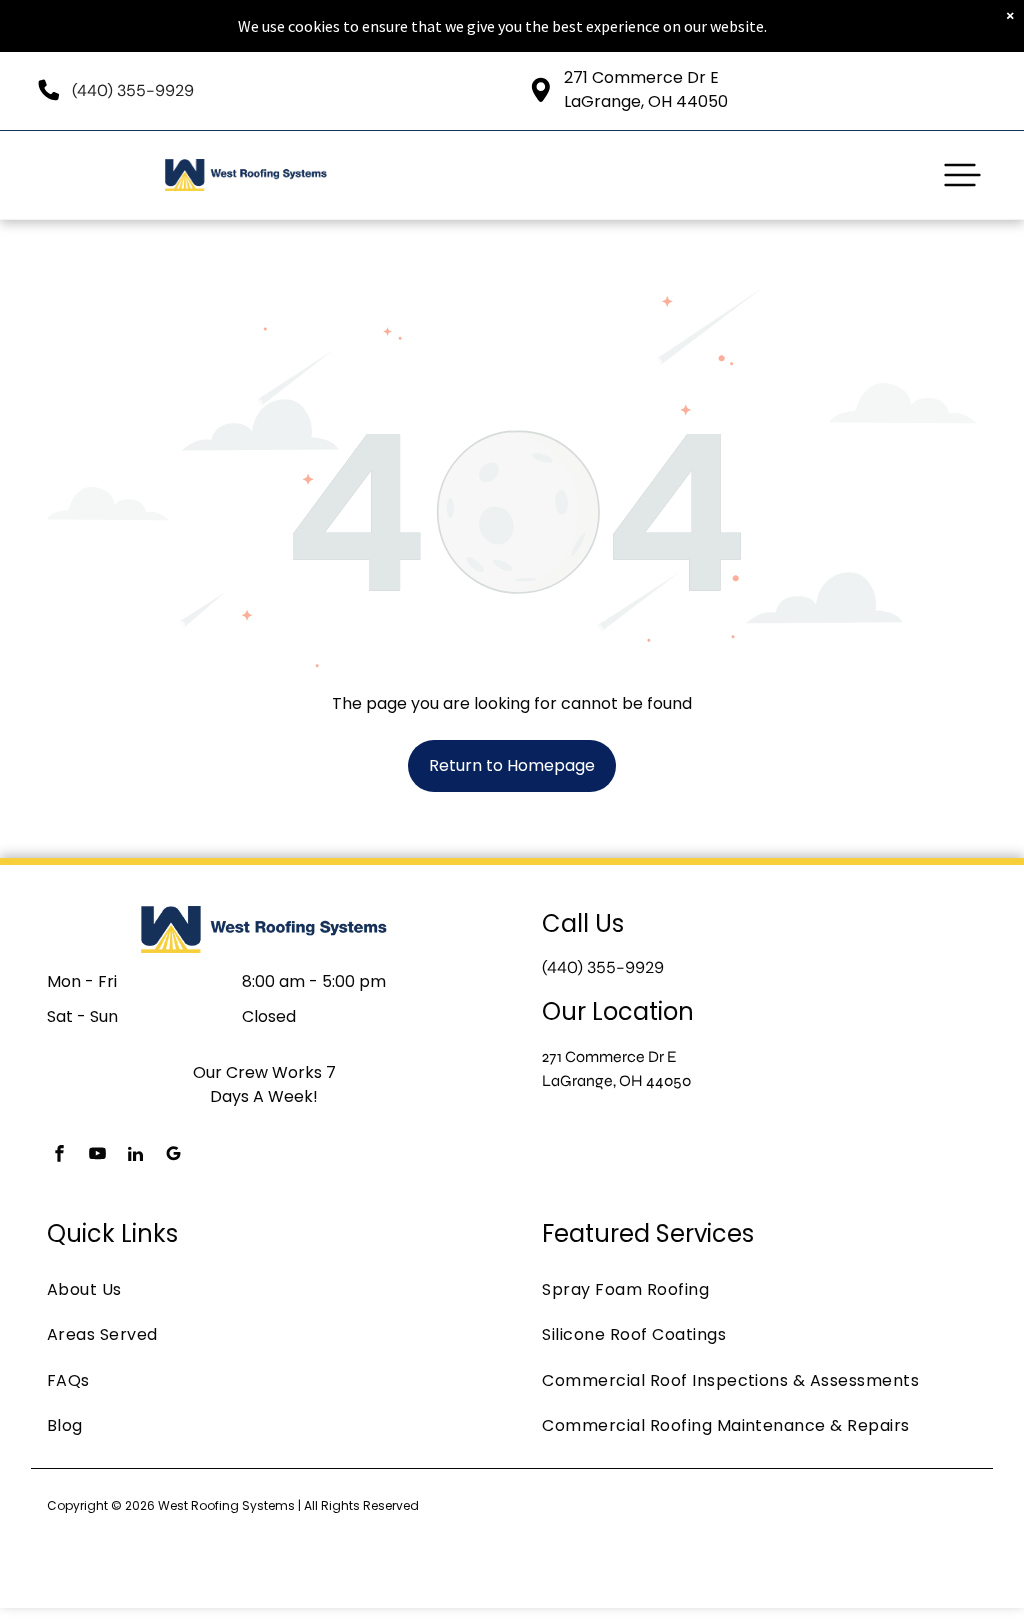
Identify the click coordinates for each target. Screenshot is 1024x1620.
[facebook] (60, 1156)
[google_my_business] (174, 1156)
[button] (962, 175)
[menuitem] (264, 1289)
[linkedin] (136, 1156)
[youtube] (98, 1156)
